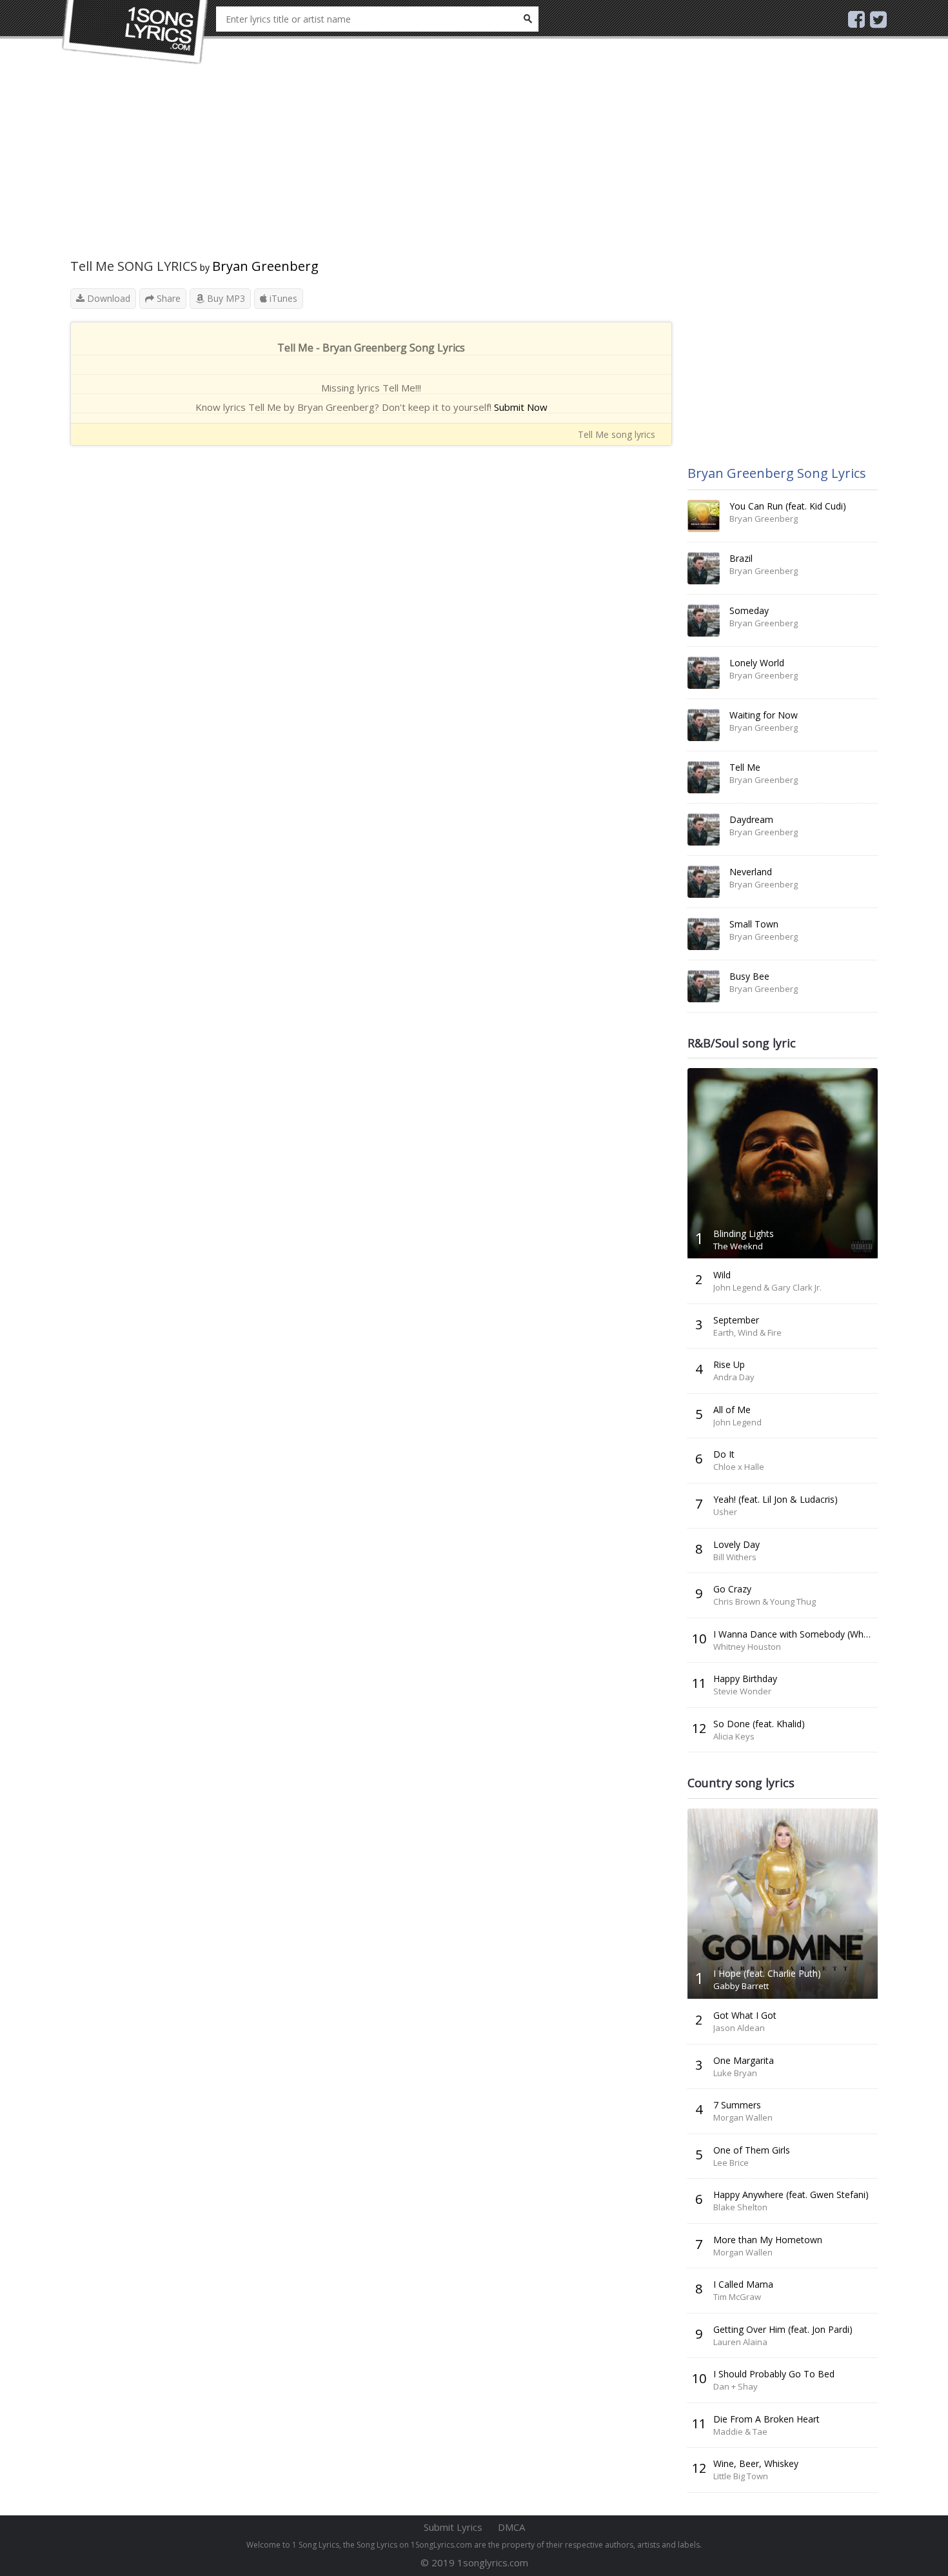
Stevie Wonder (742, 1691)
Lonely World (757, 663)
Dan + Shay (736, 2386)
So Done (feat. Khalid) (759, 1724)
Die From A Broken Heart (766, 2419)
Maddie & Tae (740, 2432)
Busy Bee (749, 976)
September (736, 1320)
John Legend (737, 1422)
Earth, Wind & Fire (747, 1333)
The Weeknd (738, 1246)
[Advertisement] (371, 168)
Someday (749, 610)
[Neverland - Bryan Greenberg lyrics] (704, 882)
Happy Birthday (745, 1679)
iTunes (282, 298)
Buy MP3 (225, 298)
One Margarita (744, 2060)
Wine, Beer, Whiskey (756, 2463)
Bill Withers (735, 1557)
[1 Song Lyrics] (135, 32)
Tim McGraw (737, 2297)
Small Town (754, 924)
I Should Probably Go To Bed (774, 2374)
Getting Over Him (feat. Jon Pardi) (783, 2329)
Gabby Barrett (741, 1986)
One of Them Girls (752, 2150)
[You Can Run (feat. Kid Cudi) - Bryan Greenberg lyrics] (704, 516)
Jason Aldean (739, 2028)
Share (167, 298)
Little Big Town (741, 2476)
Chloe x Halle (739, 1467)
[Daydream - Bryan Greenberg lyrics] (704, 829)
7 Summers (737, 2105)
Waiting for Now (764, 715)
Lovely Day (736, 1544)
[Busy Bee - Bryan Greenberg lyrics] (704, 986)
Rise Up (729, 1364)
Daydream (751, 819)
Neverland (751, 872)
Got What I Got (745, 2015)
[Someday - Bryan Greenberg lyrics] (704, 620)
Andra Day (734, 1377)
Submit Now (521, 407)
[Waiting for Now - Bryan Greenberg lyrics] (704, 725)
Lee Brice (731, 2163)
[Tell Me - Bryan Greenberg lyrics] (704, 777)
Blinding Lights (744, 1234)
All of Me (732, 1410)
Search (528, 19)
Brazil (741, 558)
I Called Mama (743, 2284)
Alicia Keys (734, 1736)
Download (107, 298)
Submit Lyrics (453, 2527)
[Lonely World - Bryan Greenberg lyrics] (704, 673)
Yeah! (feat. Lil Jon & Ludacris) (775, 1499)
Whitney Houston (747, 1647)
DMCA (511, 2527)
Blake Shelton (740, 2207)
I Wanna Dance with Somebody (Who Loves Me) (815, 1634)
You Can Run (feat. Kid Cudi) (788, 506)
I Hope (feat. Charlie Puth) (767, 1973)
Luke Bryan (735, 2073)
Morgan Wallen (743, 2117)
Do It (724, 1454)
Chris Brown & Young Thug (765, 1601)
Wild (722, 1275)
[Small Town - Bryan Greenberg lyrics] (704, 934)
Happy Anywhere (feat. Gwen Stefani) (791, 2195)
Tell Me (745, 767)
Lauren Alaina (740, 2342)
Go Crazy (732, 1589)
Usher (725, 1512)
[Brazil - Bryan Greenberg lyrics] (704, 568)
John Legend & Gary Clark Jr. (767, 1287)
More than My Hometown (768, 2240)
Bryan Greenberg (265, 266)
